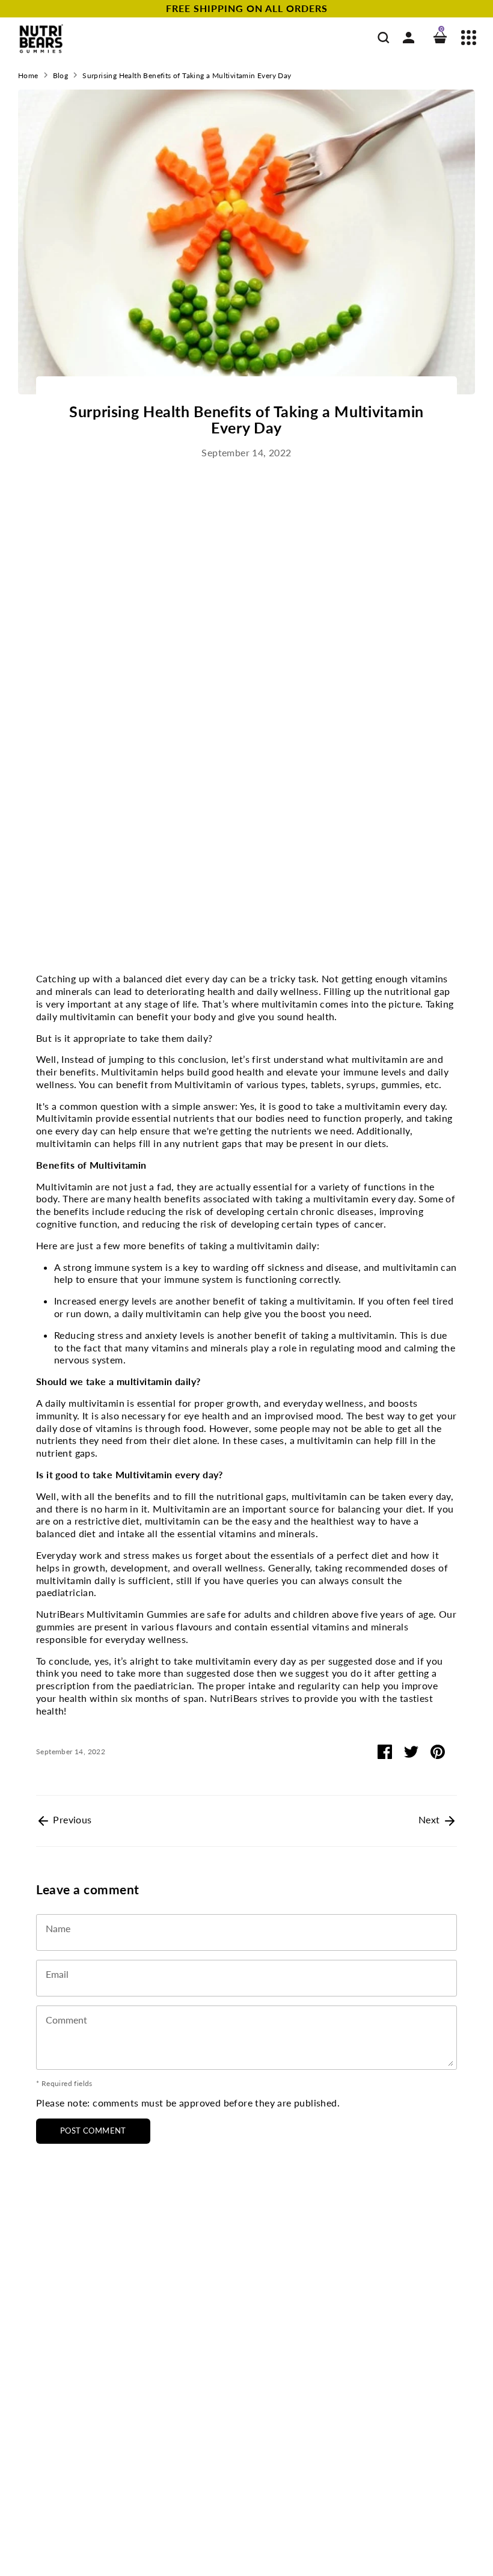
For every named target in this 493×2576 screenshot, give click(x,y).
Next (430, 1819)
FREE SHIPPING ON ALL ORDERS (247, 8)
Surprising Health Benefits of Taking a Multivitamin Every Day (187, 75)
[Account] (409, 39)
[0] (440, 39)
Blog (61, 75)
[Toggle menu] (469, 39)
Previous (71, 1819)
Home (28, 75)
